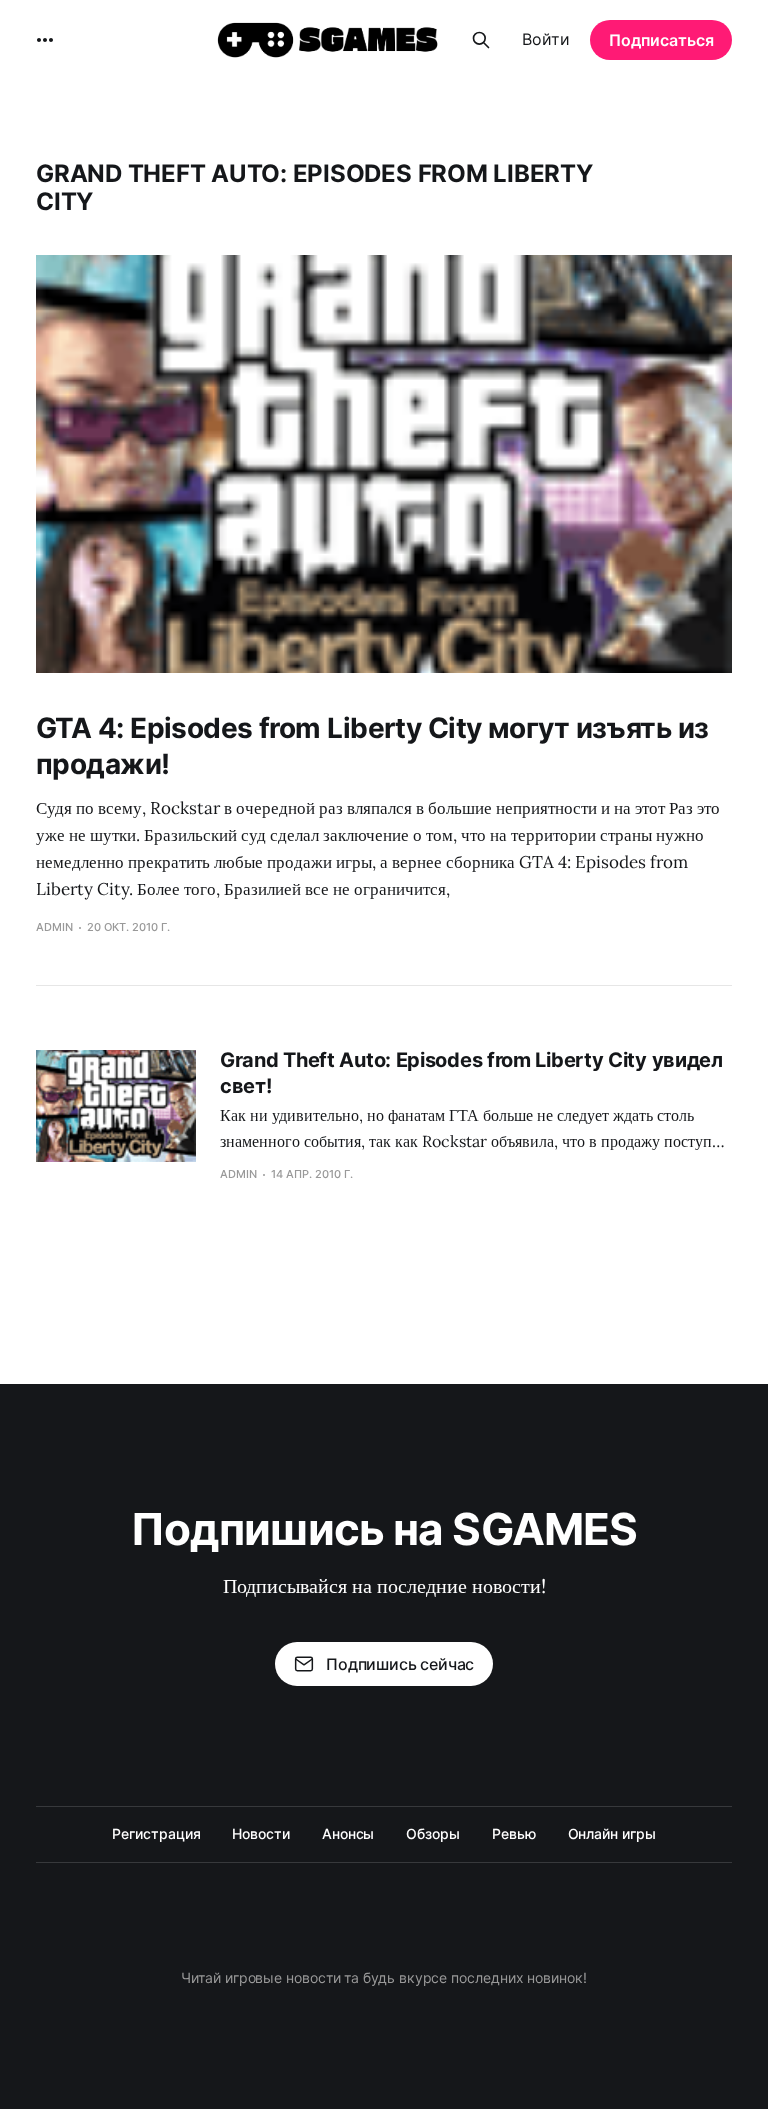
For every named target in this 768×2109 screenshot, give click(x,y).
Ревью (514, 1833)
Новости (260, 1833)
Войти (546, 39)
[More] (45, 40)
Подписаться (661, 40)
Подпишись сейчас (400, 1664)
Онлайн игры (612, 1833)
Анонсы (348, 1833)
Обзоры (433, 1833)
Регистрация (156, 1833)
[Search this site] (481, 40)
